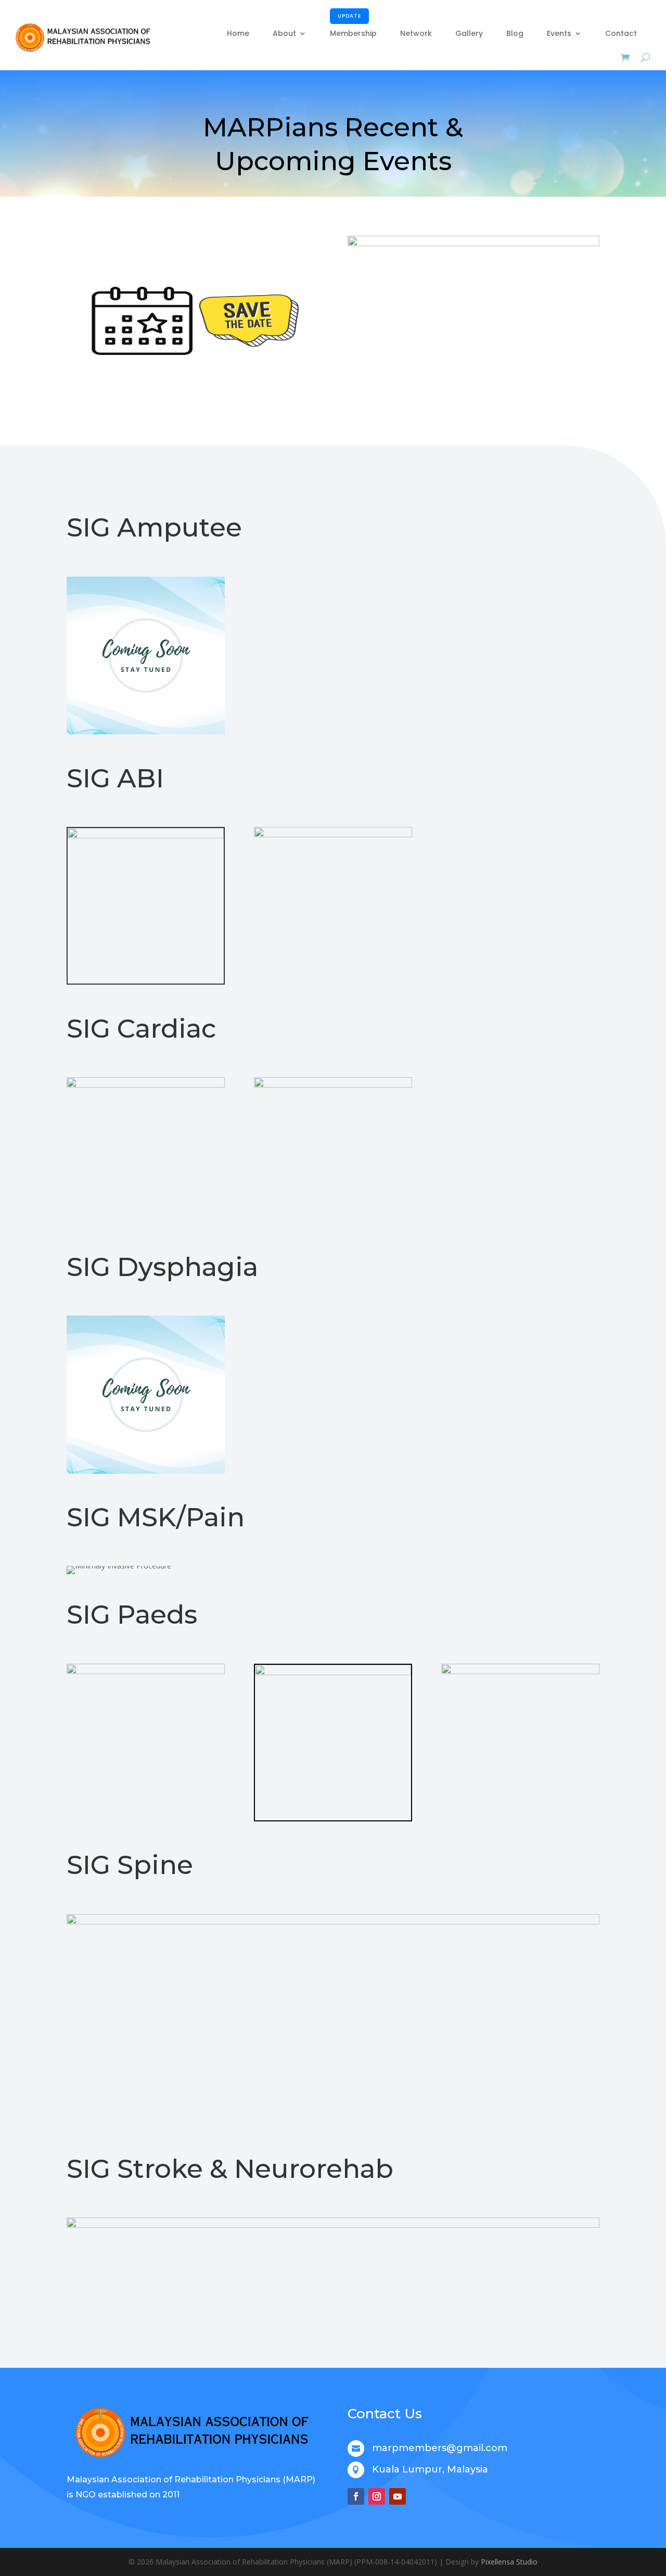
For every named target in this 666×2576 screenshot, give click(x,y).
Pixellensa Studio (509, 2562)
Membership (353, 26)
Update (349, 16)
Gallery (469, 33)
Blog (515, 33)
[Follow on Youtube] (398, 2496)
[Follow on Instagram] (377, 2496)
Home (238, 33)
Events (559, 33)
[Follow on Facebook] (356, 2496)
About (284, 33)
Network (416, 33)
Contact (621, 33)
